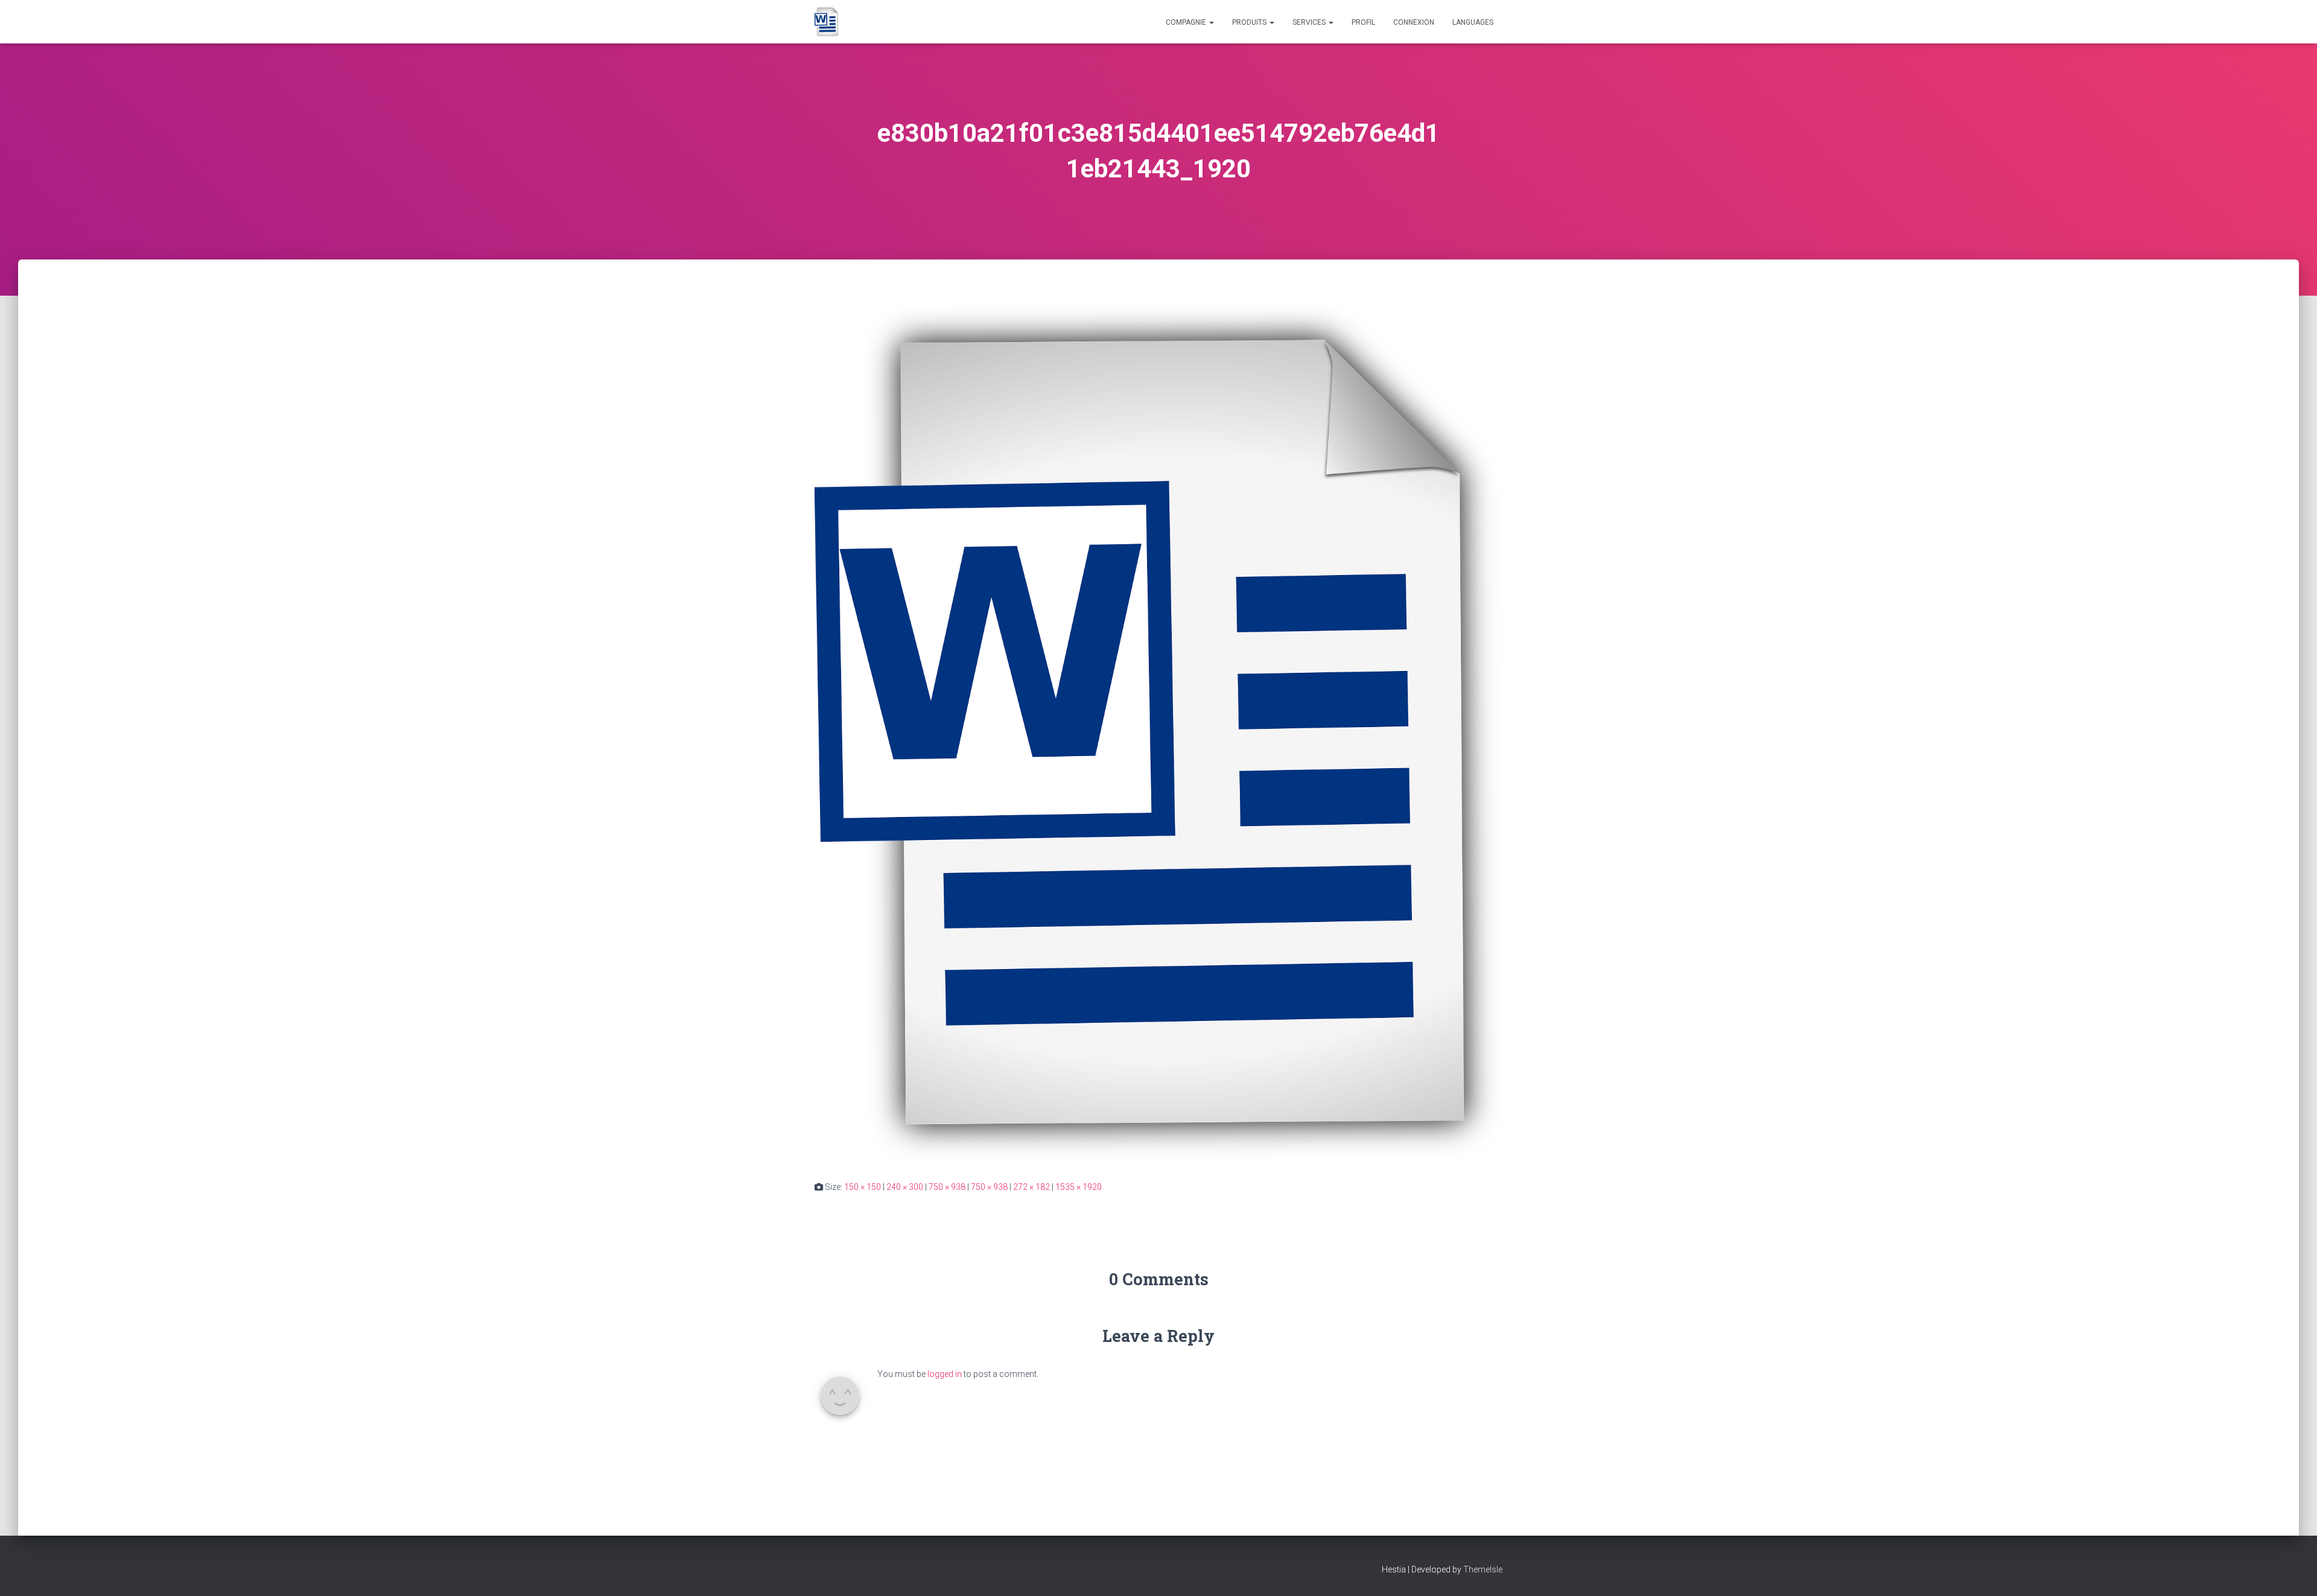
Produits (1250, 22)
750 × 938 (947, 1187)
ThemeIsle (1483, 1569)
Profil (1363, 22)
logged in (945, 1374)
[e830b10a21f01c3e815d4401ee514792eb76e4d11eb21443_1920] (1158, 731)
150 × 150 (863, 1187)
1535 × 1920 (1079, 1187)
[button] (1211, 22)
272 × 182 (1031, 1187)
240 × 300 (905, 1187)
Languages (1473, 22)
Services (1310, 22)
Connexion (1414, 22)
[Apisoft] (827, 22)
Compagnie (1187, 22)
